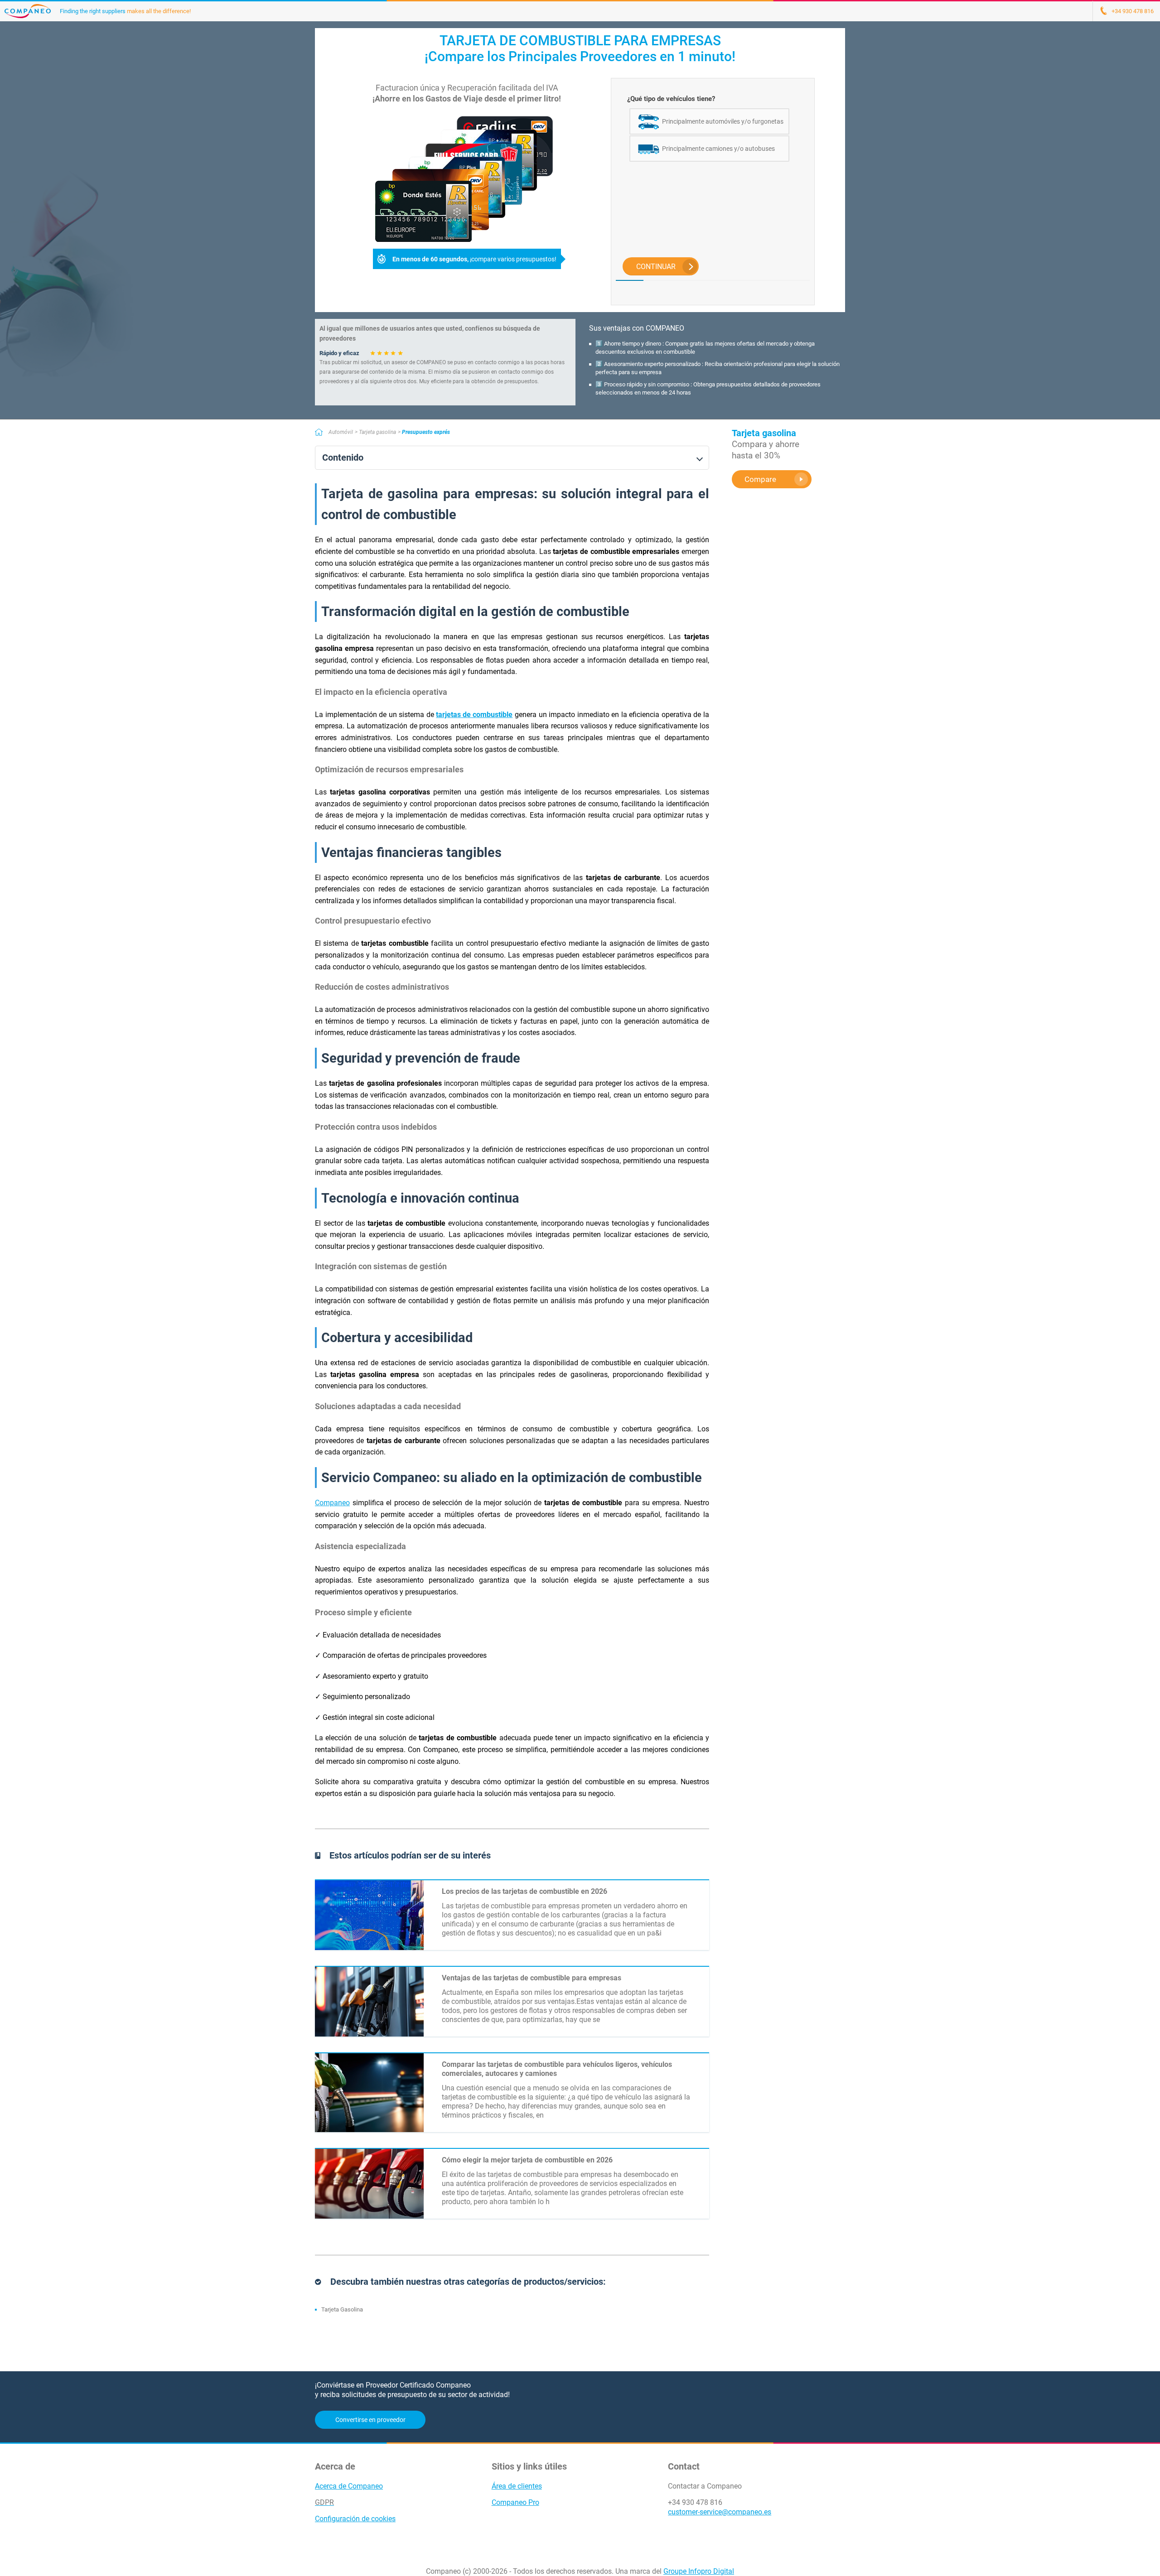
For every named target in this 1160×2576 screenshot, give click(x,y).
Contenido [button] (343, 458)
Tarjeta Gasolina (342, 2309)
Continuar (656, 267)
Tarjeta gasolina (377, 432)
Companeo (332, 1503)
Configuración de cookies (355, 2519)
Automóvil (341, 432)
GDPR (324, 2502)
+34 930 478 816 (695, 2502)
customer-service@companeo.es (720, 2512)
